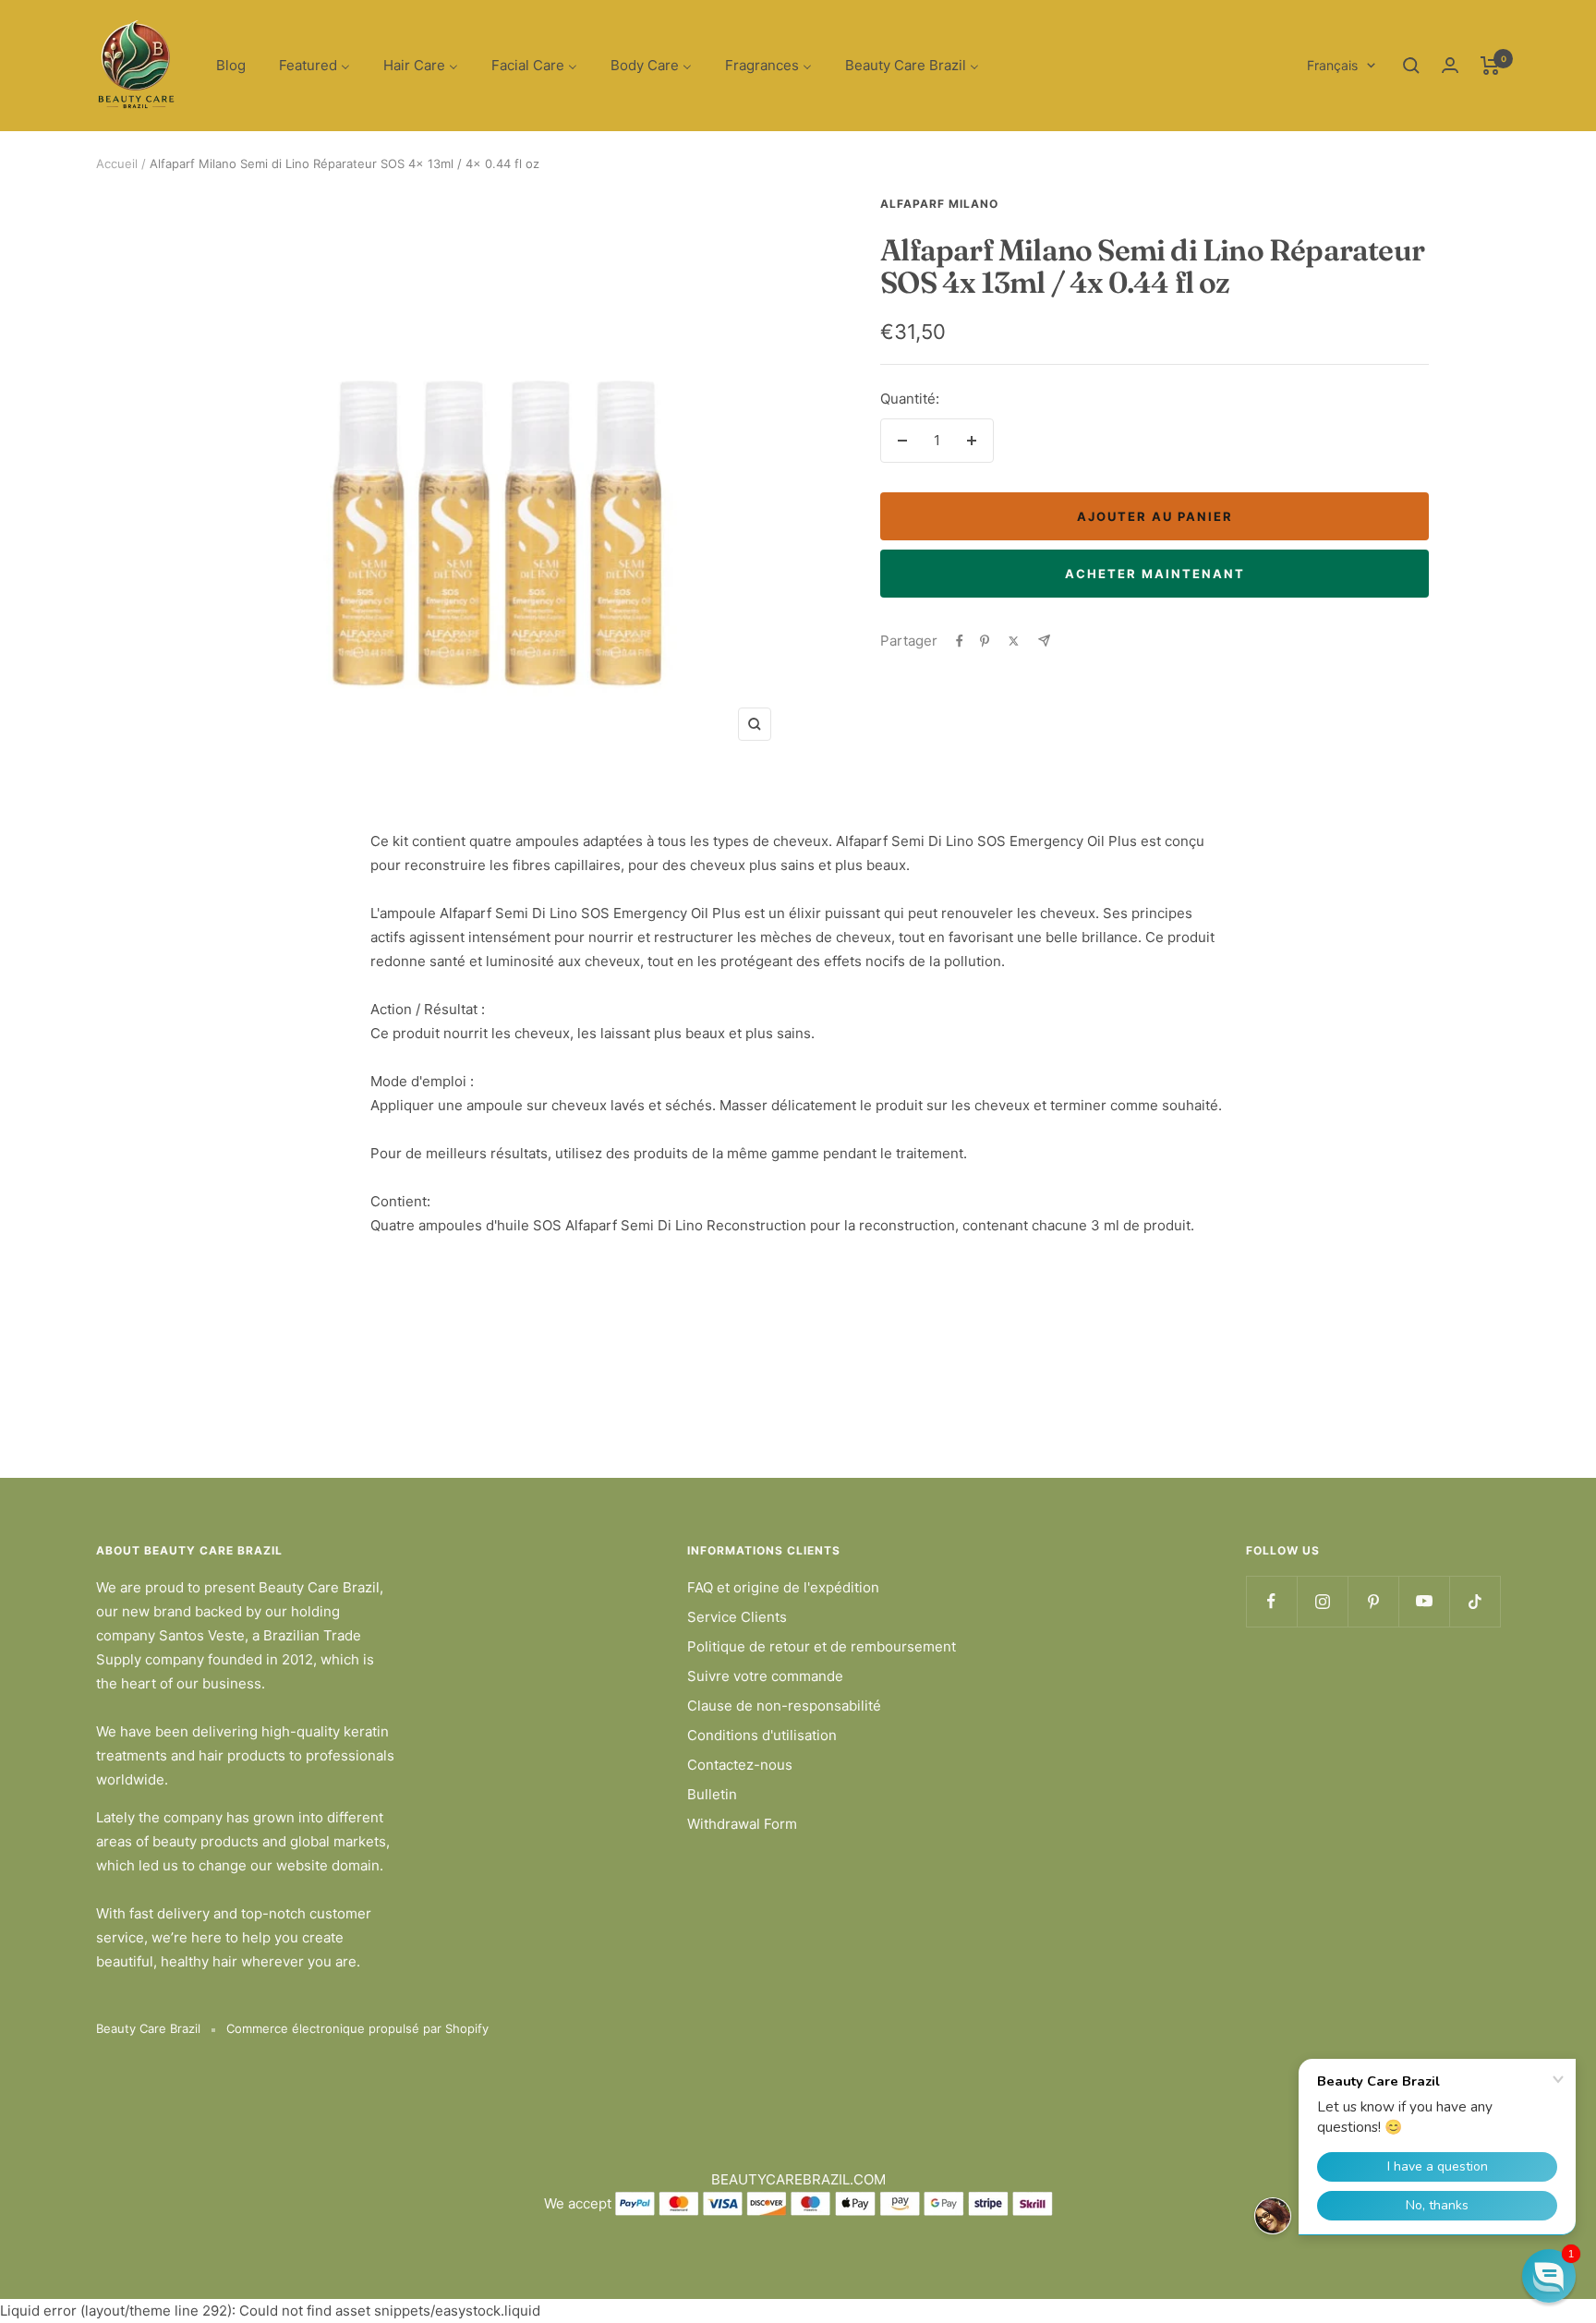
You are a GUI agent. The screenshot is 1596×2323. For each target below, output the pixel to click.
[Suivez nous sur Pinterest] (1373, 1601)
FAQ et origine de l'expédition (783, 1587)
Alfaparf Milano (939, 204)
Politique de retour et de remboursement (822, 1646)
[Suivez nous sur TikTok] (1475, 1601)
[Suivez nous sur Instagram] (1322, 1601)
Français (1332, 65)
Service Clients (737, 1617)
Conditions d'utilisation (762, 1735)
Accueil (117, 163)
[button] (1549, 2276)
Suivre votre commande (765, 1676)
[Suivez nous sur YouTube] (1424, 1601)
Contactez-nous (740, 1765)
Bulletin (712, 1794)
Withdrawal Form (742, 1824)
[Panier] (1490, 66)
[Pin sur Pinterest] (985, 641)
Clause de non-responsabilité (784, 1706)
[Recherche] (1411, 66)
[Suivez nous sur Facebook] (1271, 1601)
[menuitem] (231, 66)
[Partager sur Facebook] (960, 641)
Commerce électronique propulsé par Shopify (357, 2028)
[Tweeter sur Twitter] (1014, 641)
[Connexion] (1450, 65)
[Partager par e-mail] (1044, 641)
